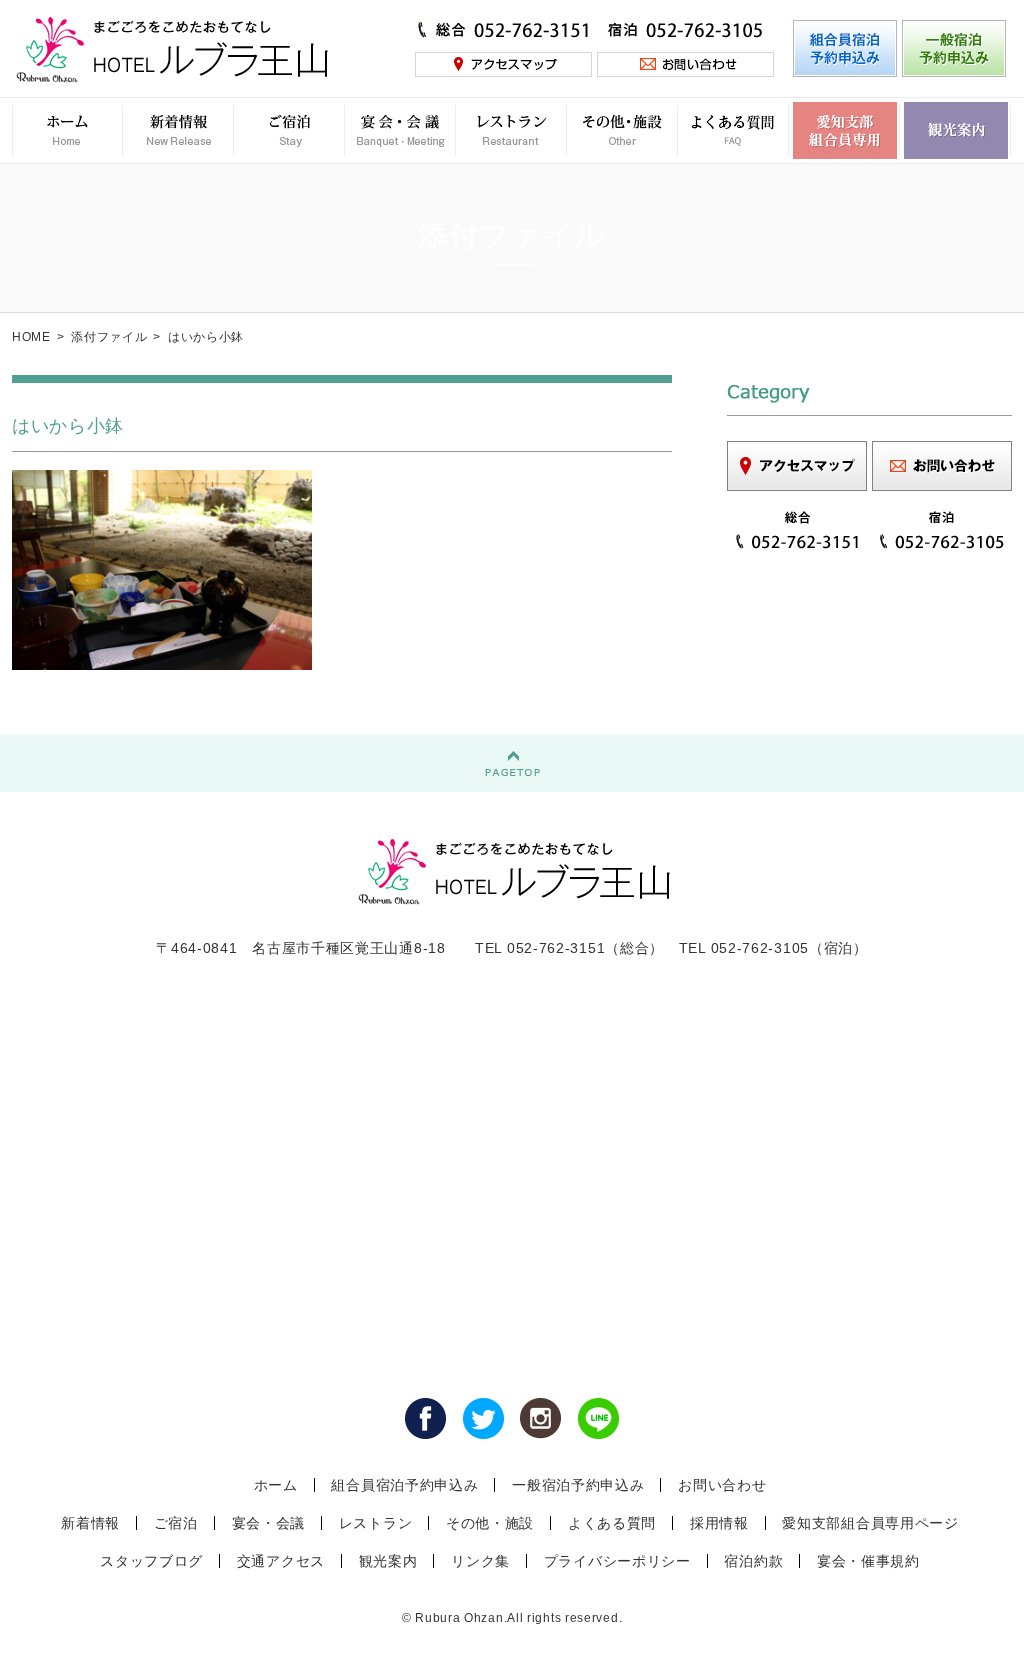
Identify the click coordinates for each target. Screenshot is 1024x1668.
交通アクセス (281, 1561)
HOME (31, 337)
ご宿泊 (176, 1523)
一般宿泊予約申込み (578, 1485)
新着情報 (90, 1523)
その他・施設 (490, 1523)
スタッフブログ (151, 1561)
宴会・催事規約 (868, 1561)
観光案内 (388, 1561)
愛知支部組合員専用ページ (870, 1523)
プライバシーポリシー (617, 1561)
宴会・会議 (269, 1523)
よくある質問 (612, 1523)
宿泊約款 (753, 1561)
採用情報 (719, 1523)
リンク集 (480, 1561)
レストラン (376, 1523)
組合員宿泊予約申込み (404, 1485)
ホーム (276, 1485)
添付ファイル (109, 337)
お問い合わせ (722, 1485)
